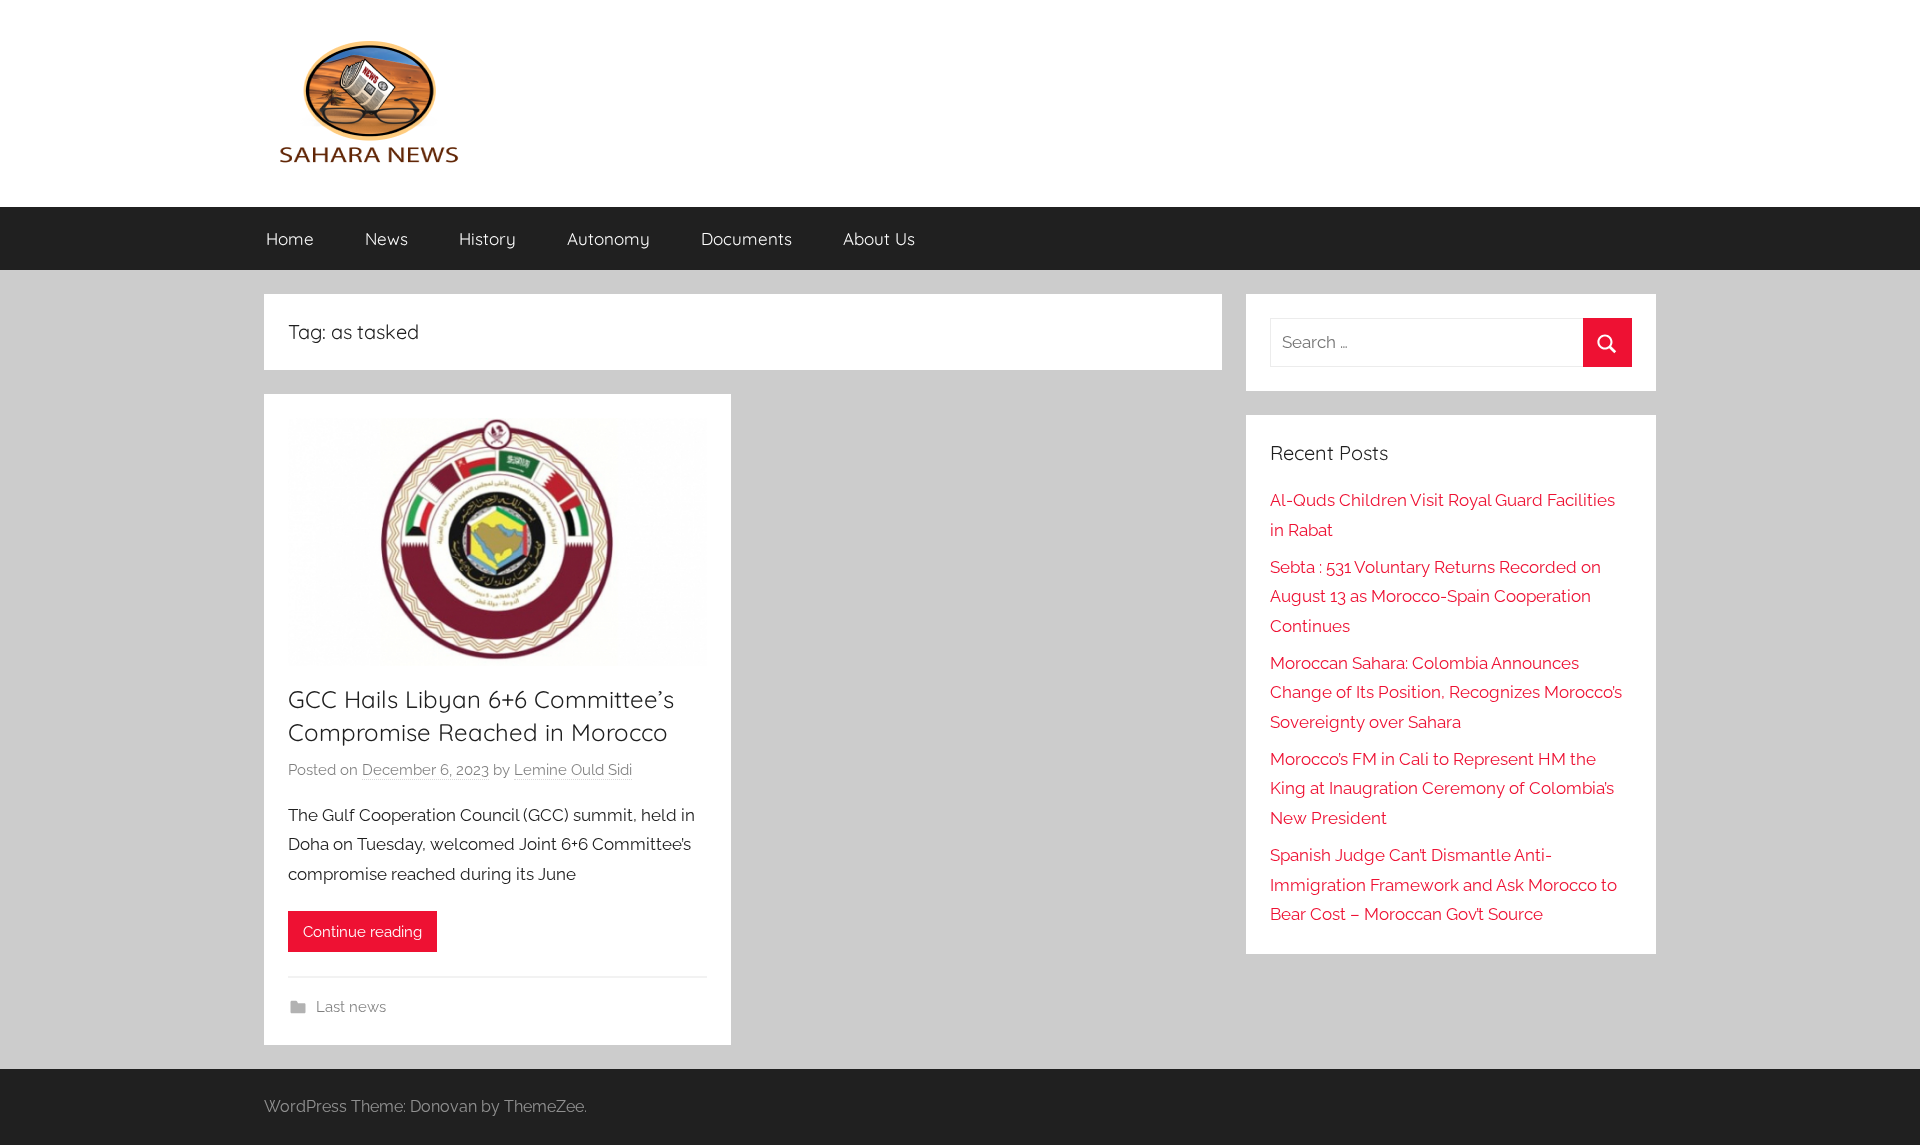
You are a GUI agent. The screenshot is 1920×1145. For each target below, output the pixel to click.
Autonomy (608, 238)
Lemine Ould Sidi (573, 770)
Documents (746, 238)
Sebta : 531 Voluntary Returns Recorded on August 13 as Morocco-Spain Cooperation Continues (1435, 597)
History (487, 238)
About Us (879, 238)
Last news (351, 1007)
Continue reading (362, 932)
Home (290, 238)
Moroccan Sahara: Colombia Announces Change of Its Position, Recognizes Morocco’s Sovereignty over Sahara (1446, 693)
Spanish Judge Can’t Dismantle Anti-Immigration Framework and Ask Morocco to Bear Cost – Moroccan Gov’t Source (1443, 885)
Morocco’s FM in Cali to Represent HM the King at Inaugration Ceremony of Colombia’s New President (1442, 789)
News (386, 238)
